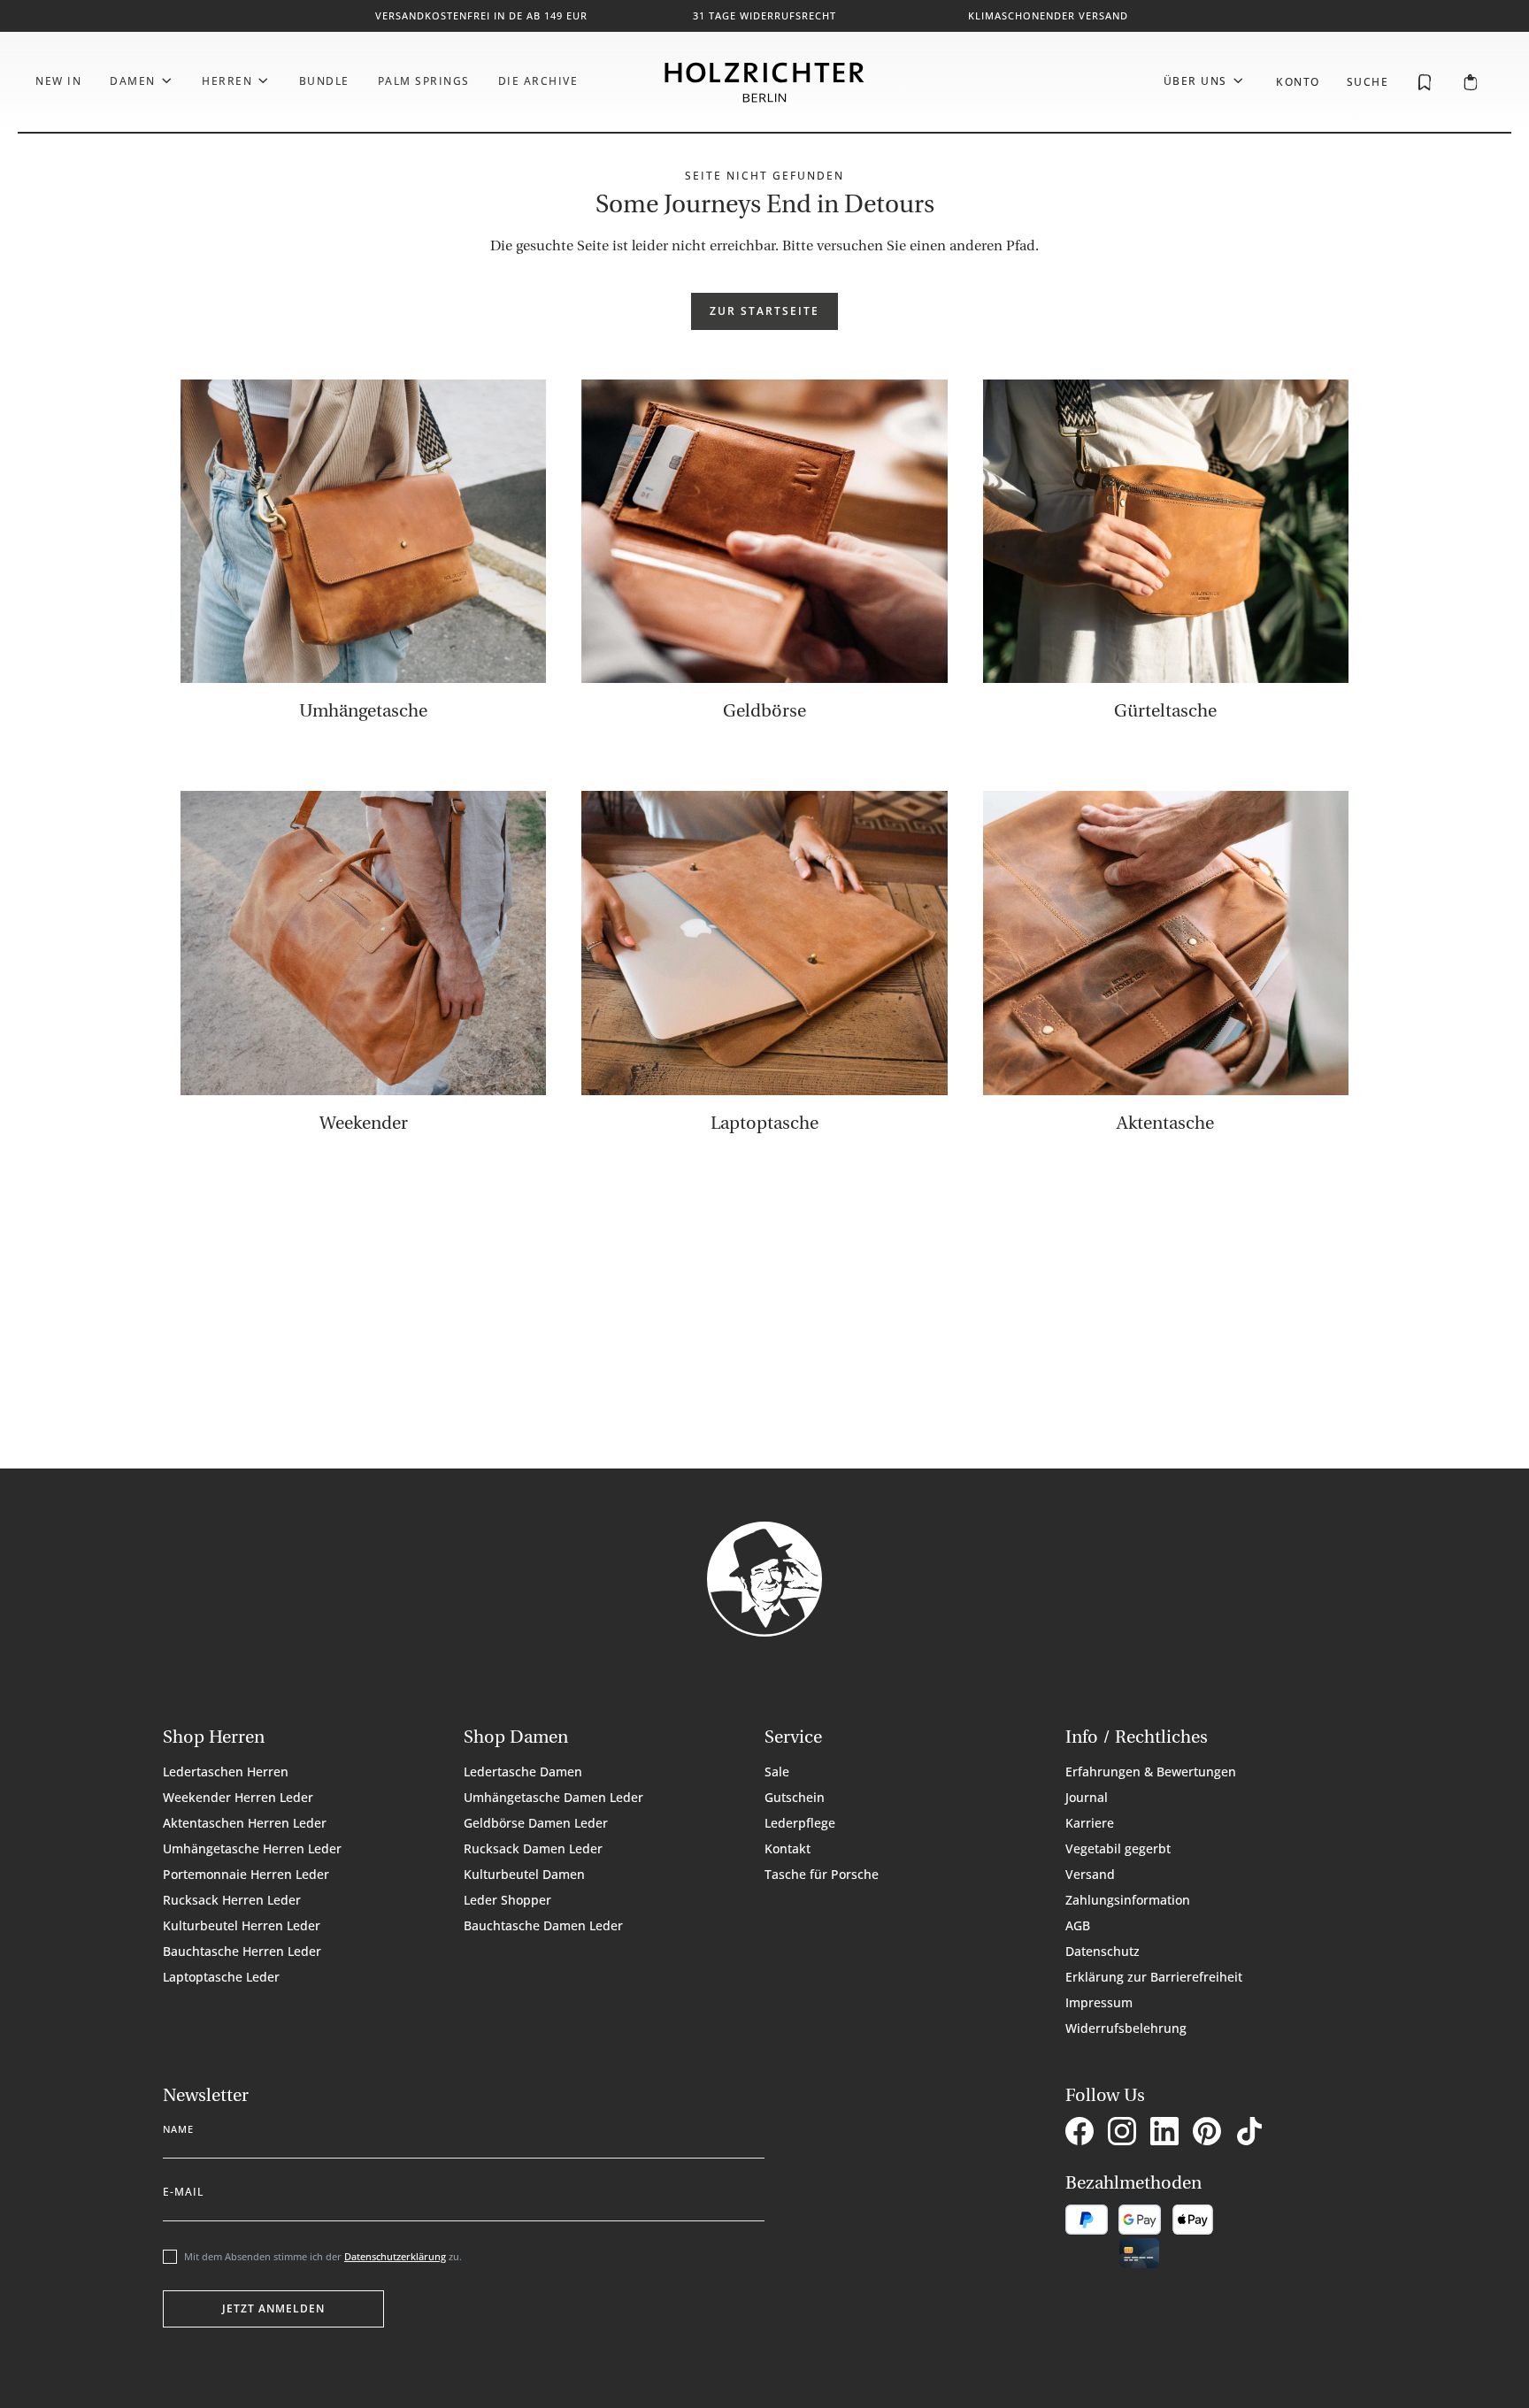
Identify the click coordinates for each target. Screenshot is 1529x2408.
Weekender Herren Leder (238, 1797)
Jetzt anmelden (273, 2308)
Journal (1087, 1797)
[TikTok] (1253, 2133)
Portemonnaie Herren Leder (246, 1874)
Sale (777, 1771)
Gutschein (795, 1797)
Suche (1368, 82)
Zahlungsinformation (1128, 1900)
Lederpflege (800, 1823)
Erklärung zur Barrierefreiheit (1154, 1977)
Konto (1298, 82)
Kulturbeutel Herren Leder (242, 1925)
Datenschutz (1103, 1951)
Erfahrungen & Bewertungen (1151, 1771)
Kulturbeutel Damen (524, 1874)
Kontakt (788, 1848)
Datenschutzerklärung (395, 2256)
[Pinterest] (1210, 2133)
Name (178, 2126)
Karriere (1090, 1823)
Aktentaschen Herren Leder (245, 1823)
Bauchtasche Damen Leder (543, 1925)
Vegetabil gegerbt (1118, 1848)
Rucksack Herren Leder (232, 1900)
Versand (1090, 1874)
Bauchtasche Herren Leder (242, 1951)
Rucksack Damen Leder (533, 1848)
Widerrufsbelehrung (1126, 2028)
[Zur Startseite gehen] (764, 82)
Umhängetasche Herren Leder (252, 1848)
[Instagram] (1126, 2133)
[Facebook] (1083, 2133)
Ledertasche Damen (523, 1771)
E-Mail (183, 2189)
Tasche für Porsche (822, 1874)
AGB (1078, 1925)
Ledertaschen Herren (226, 1771)
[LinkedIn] (1168, 2133)
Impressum (1099, 2002)
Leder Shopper (507, 1900)
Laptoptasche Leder (221, 1977)
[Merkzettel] (1425, 81)
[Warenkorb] (1471, 83)
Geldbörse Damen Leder (536, 1823)
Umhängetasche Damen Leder (553, 1797)
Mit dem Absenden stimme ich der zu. (323, 2256)
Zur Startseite (764, 311)
